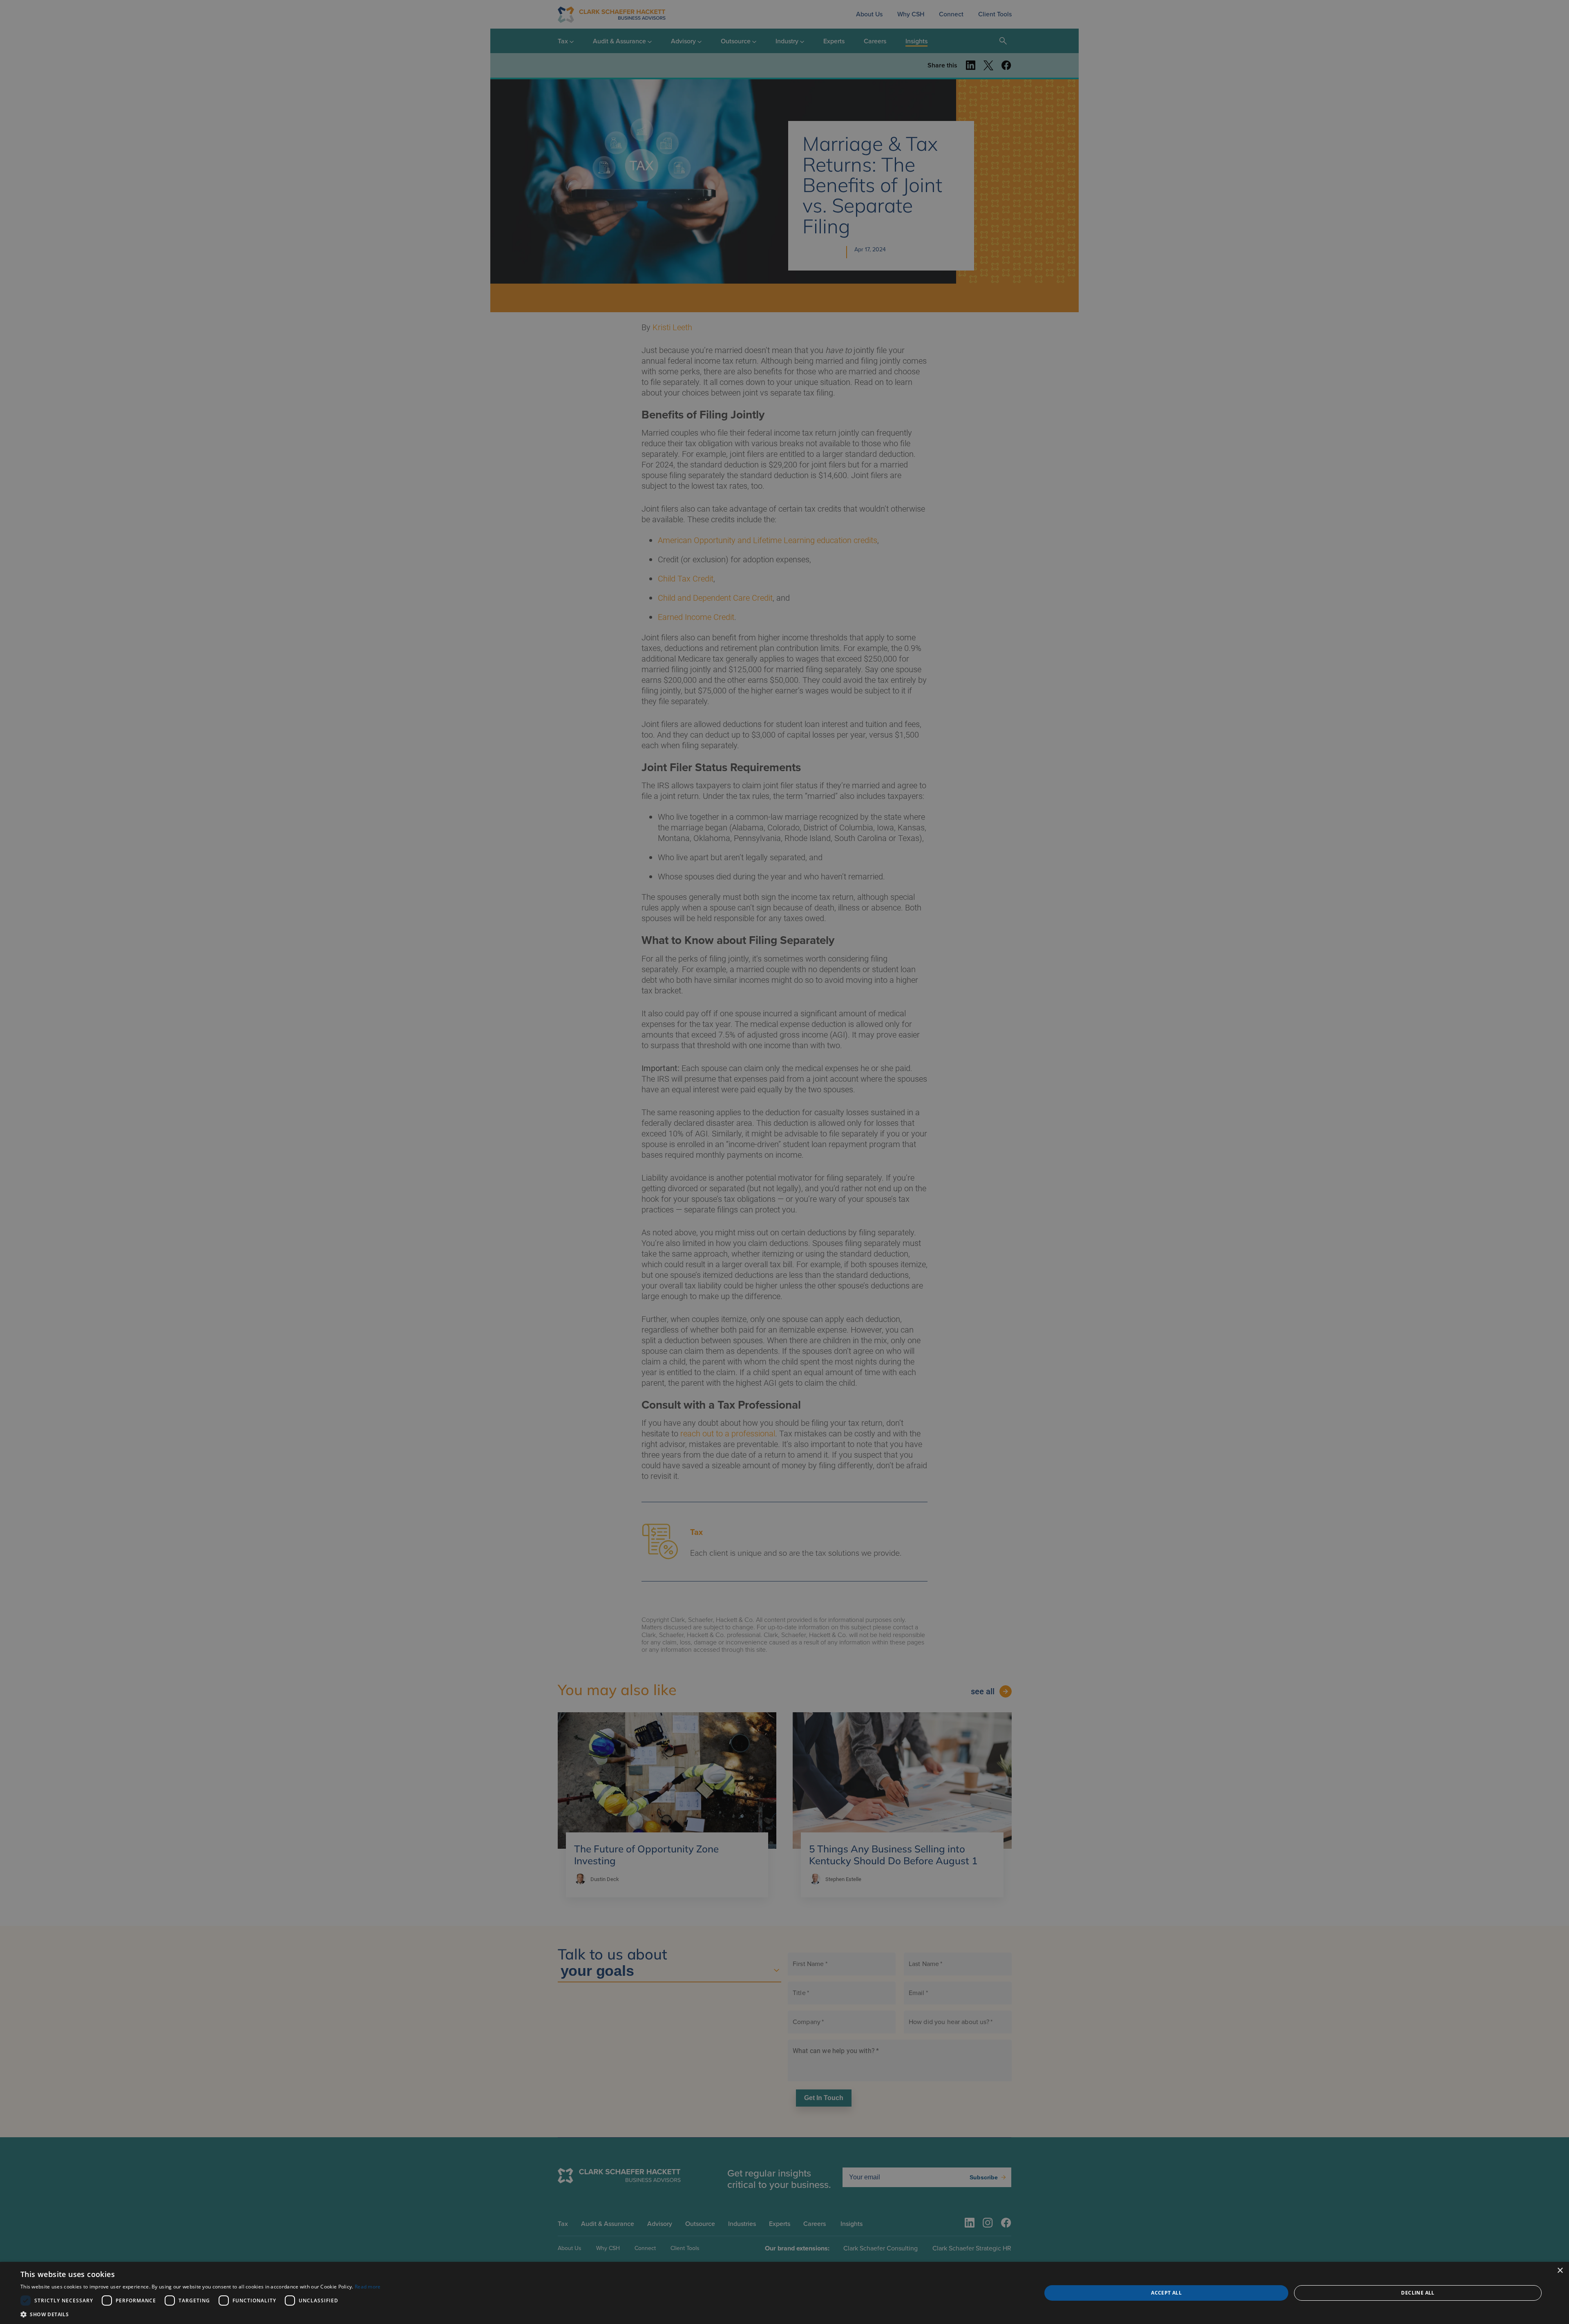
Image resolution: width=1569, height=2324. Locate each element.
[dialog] (784, 2293)
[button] (201, 2314)
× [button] (1560, 2271)
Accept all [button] (1166, 2293)
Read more (368, 2287)
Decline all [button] (1418, 2293)
